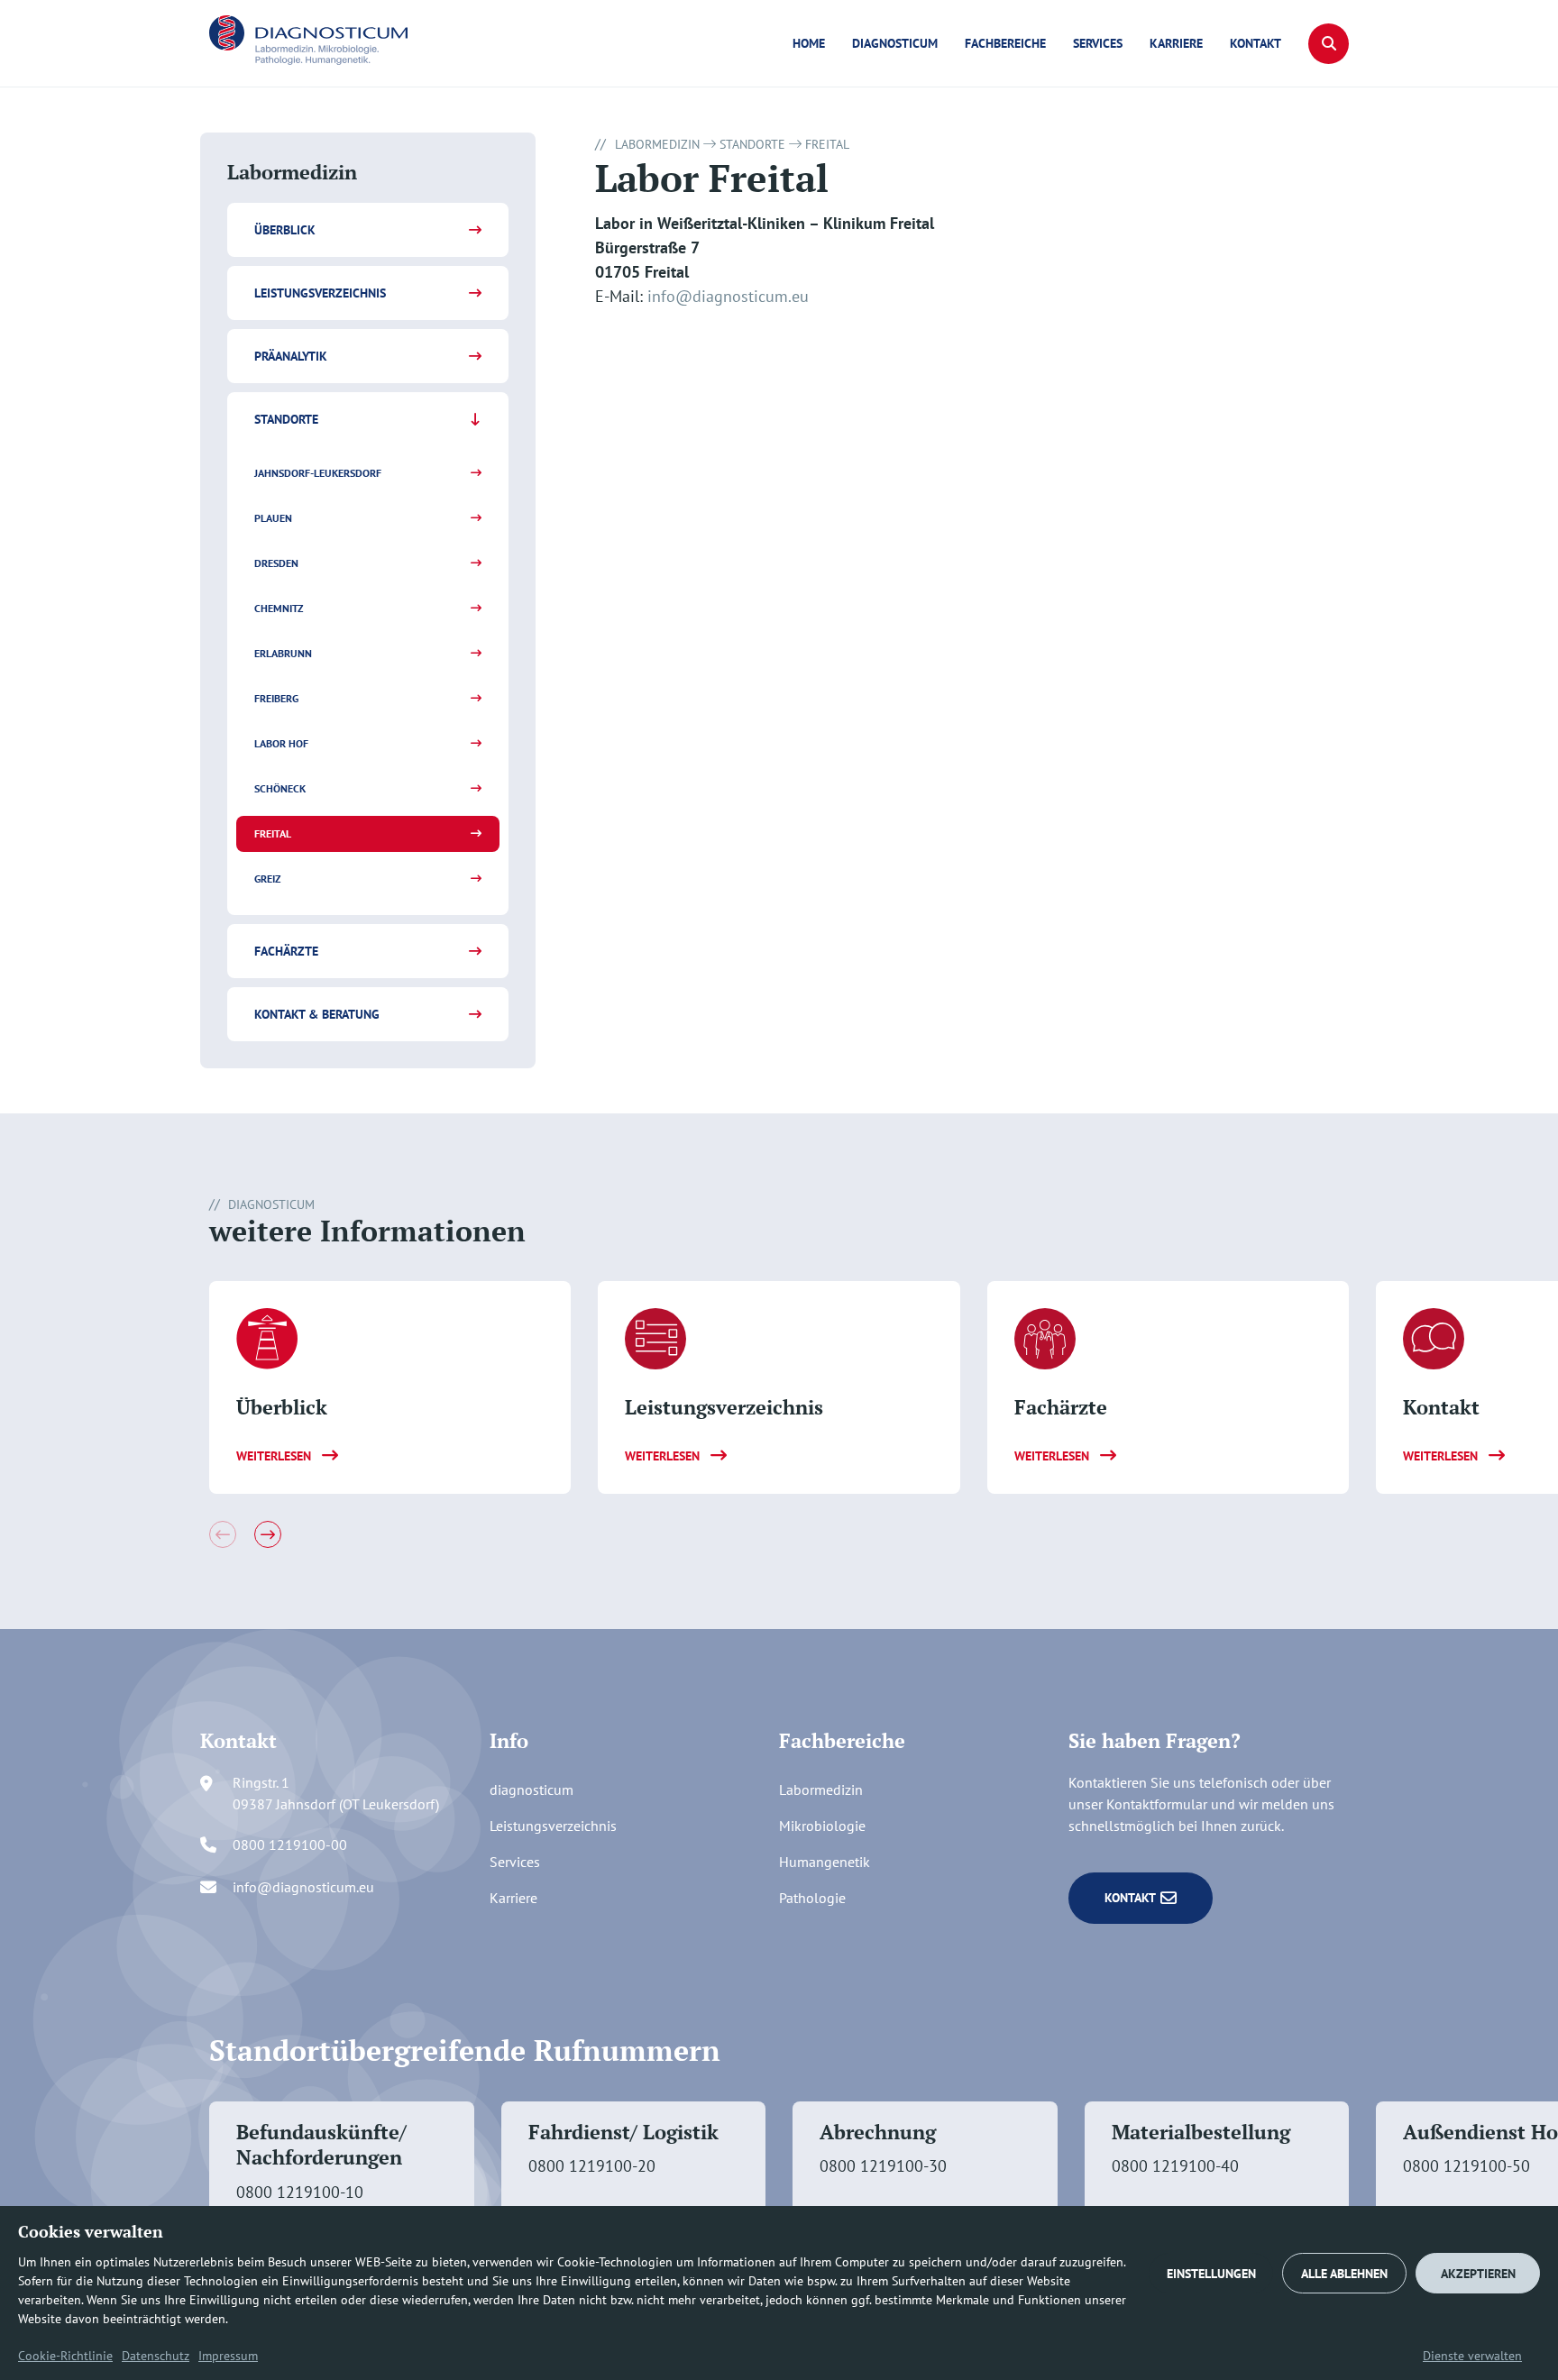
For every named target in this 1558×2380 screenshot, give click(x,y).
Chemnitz (279, 608)
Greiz (267, 879)
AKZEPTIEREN (1478, 2274)
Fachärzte (286, 951)
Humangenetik (825, 1862)
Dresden (276, 563)
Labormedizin (657, 144)
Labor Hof (281, 743)
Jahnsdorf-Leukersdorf (318, 473)
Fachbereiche (1005, 43)
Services (1098, 43)
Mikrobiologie (822, 1826)
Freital (273, 833)
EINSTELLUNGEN (1211, 2274)
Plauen (273, 518)
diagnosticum (895, 43)
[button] (1329, 44)
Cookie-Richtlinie (65, 2356)
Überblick (285, 230)
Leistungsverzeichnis (320, 293)
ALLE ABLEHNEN (1344, 2274)
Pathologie (812, 1898)
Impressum (228, 2356)
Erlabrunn (283, 653)
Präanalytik (291, 356)
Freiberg (276, 698)
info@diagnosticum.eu (728, 296)
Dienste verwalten (1472, 2356)
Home (809, 43)
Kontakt (1256, 43)
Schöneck (280, 788)
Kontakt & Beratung (317, 1014)
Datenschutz (156, 2356)
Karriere (1176, 43)
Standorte (286, 419)
